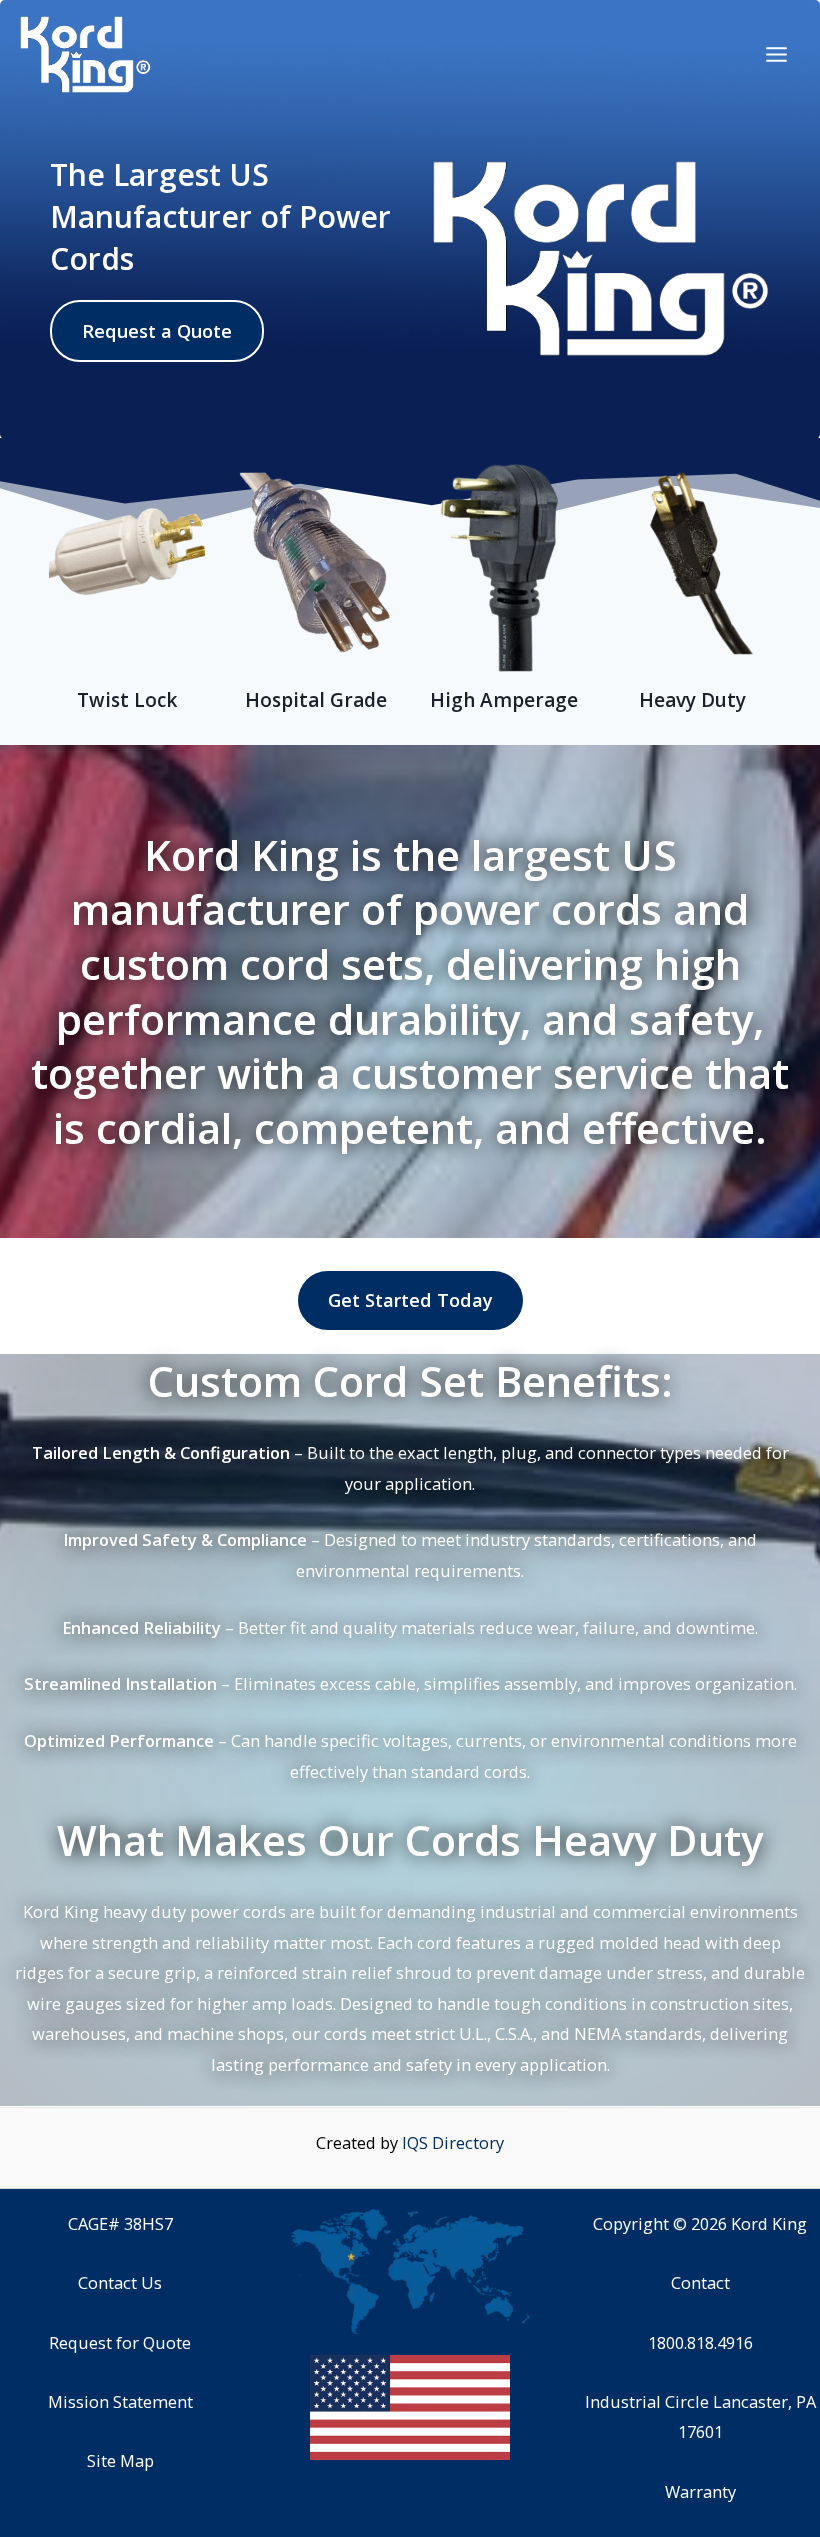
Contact (700, 2282)
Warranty (700, 2491)
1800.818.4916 (700, 2342)
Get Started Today (410, 1300)
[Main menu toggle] (776, 55)
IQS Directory (453, 2142)
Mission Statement (120, 2401)
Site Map (120, 2460)
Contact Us (120, 2282)
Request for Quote (120, 2342)
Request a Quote (157, 331)
